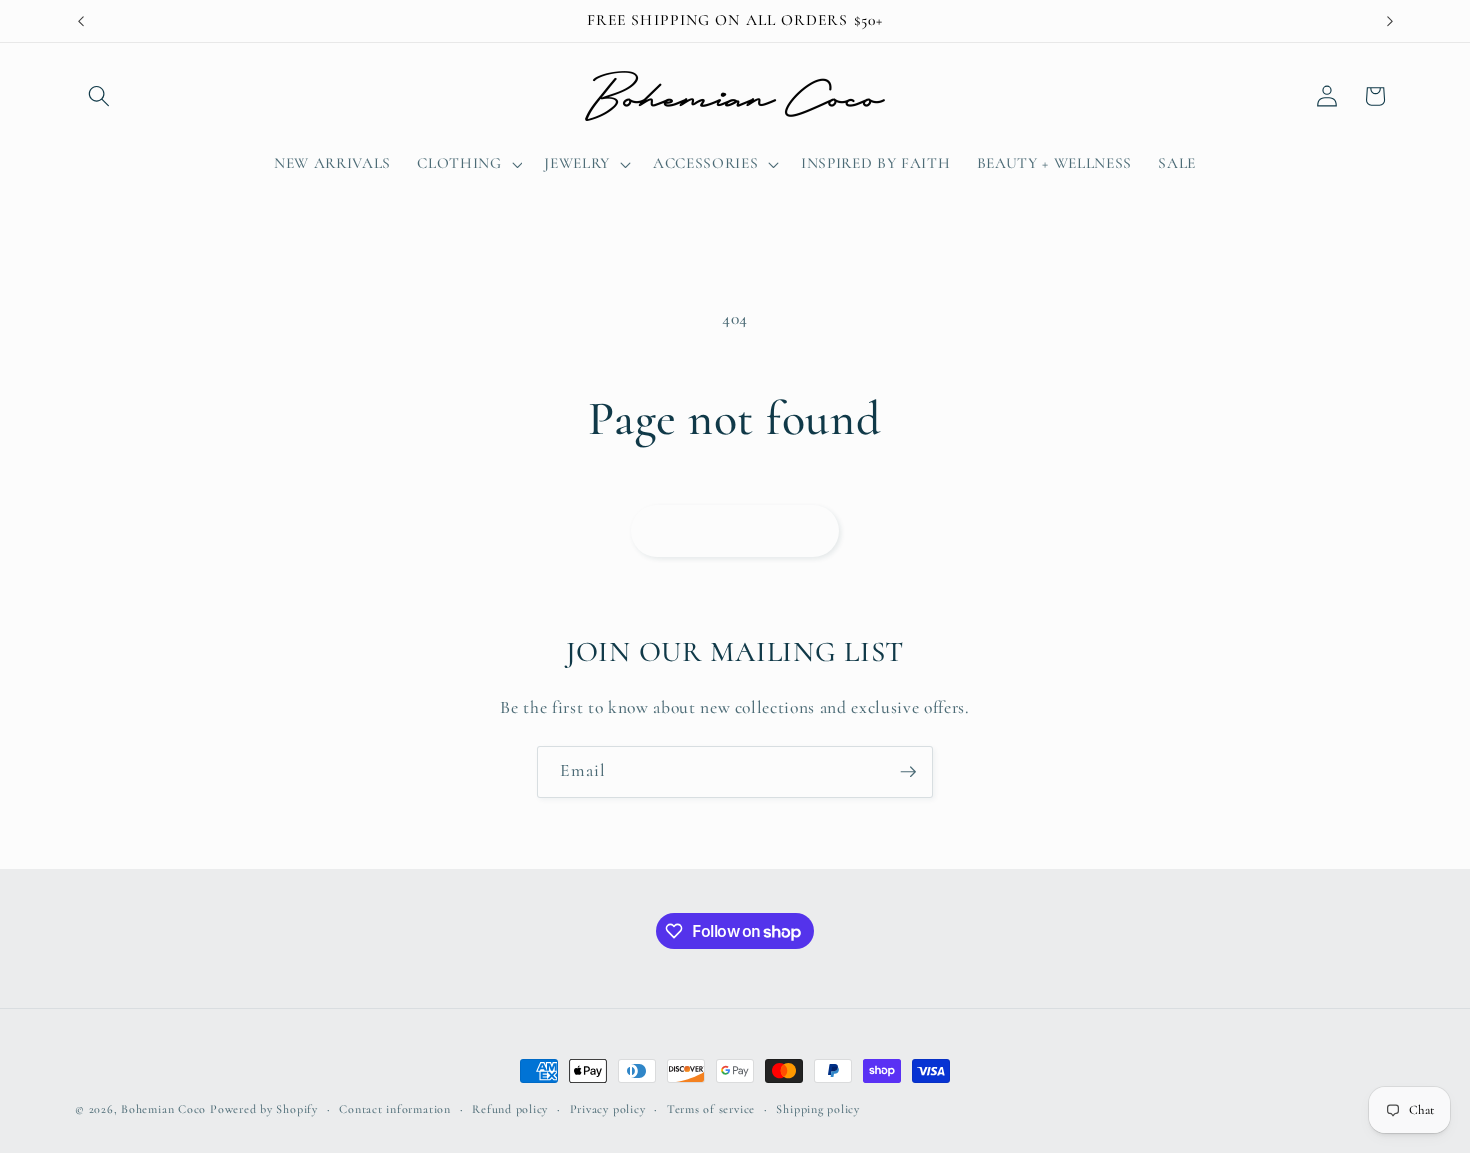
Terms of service (711, 1109)
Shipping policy (818, 1109)
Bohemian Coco (163, 1109)
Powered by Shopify (264, 1109)
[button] (99, 96)
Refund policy (510, 1109)
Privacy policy (608, 1109)
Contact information (395, 1109)
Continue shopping (735, 530)
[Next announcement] (1390, 21)
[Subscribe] (908, 772)
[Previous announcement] (81, 21)
